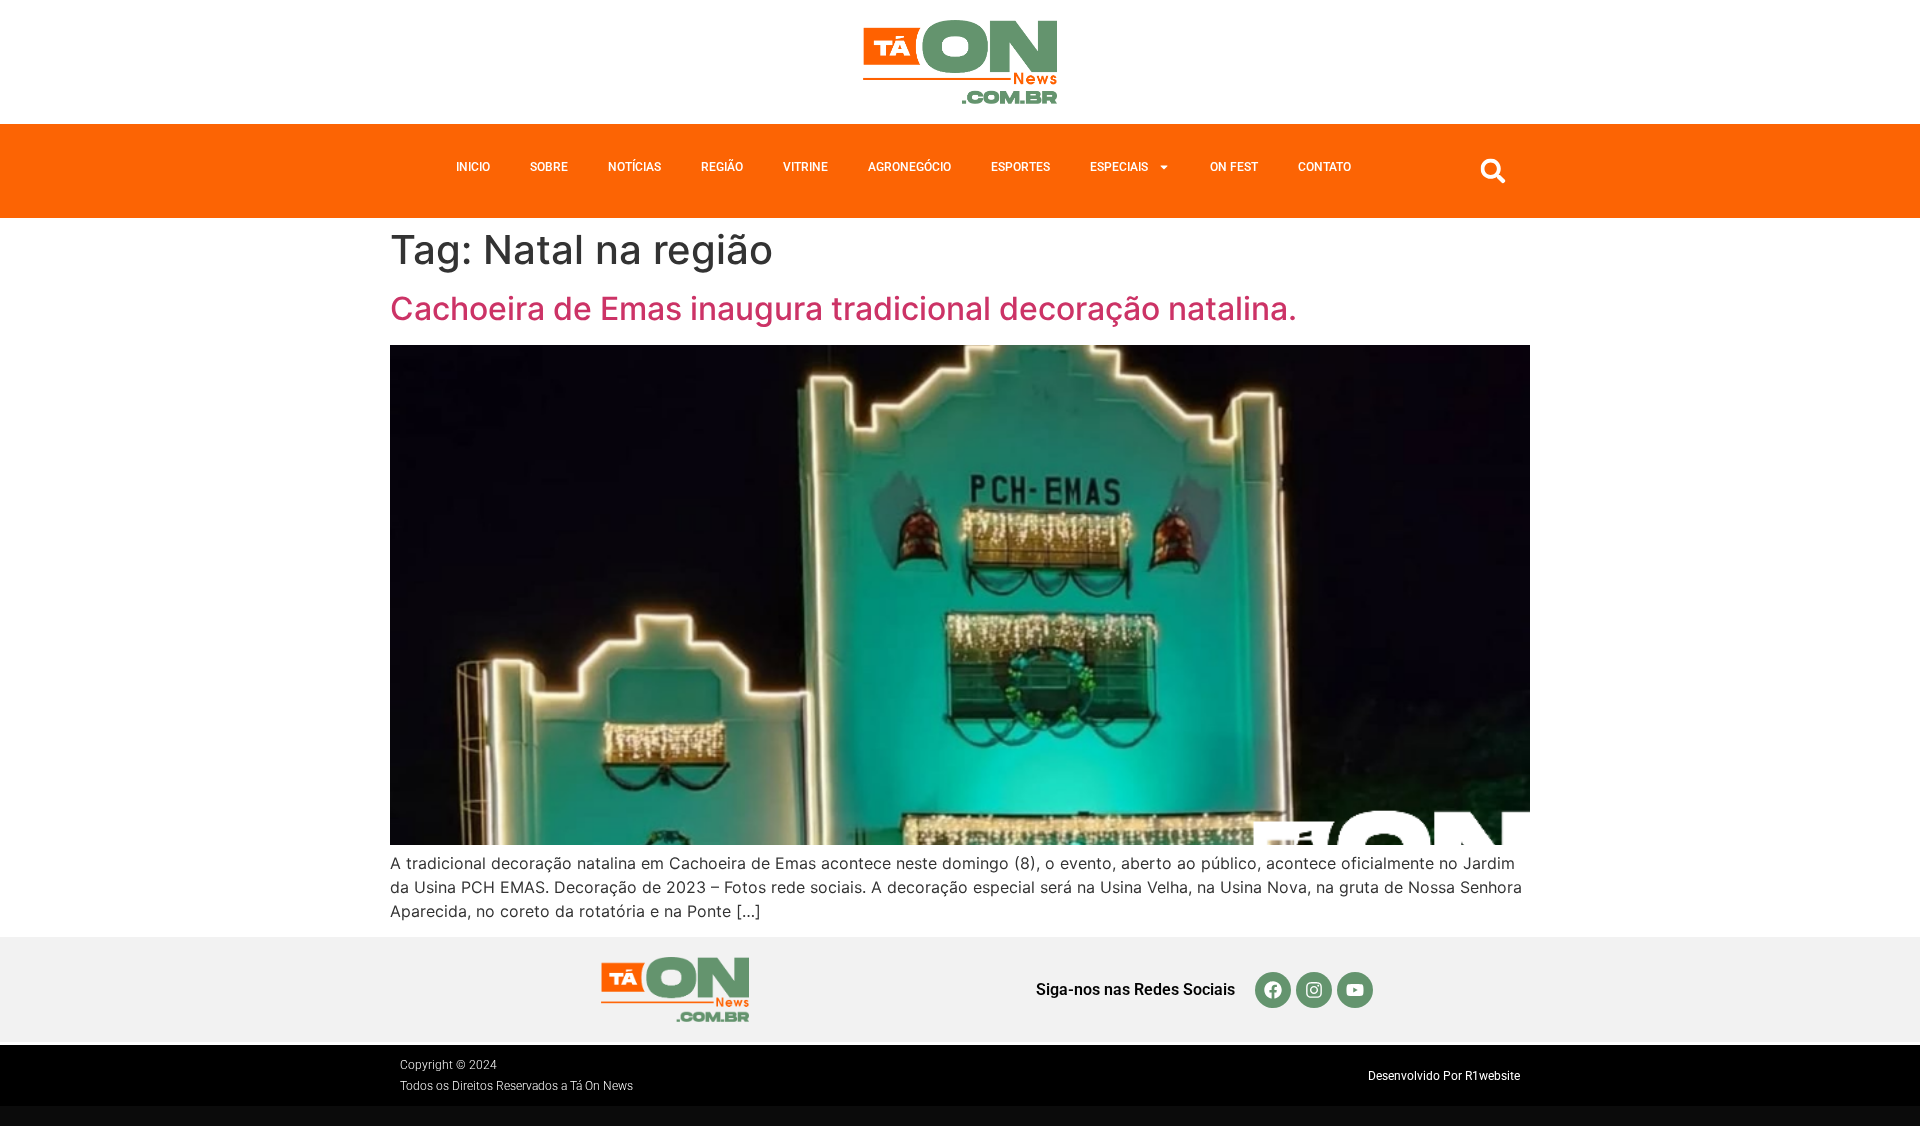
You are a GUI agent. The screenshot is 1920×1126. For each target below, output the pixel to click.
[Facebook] (1273, 990)
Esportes (1020, 167)
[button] (1493, 171)
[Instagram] (1314, 990)
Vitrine (805, 167)
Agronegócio (909, 167)
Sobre (549, 167)
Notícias (634, 167)
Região (722, 167)
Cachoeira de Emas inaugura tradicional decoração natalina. (843, 308)
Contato (1324, 167)
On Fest (1234, 167)
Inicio (473, 167)
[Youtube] (1355, 990)
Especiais (1119, 167)
